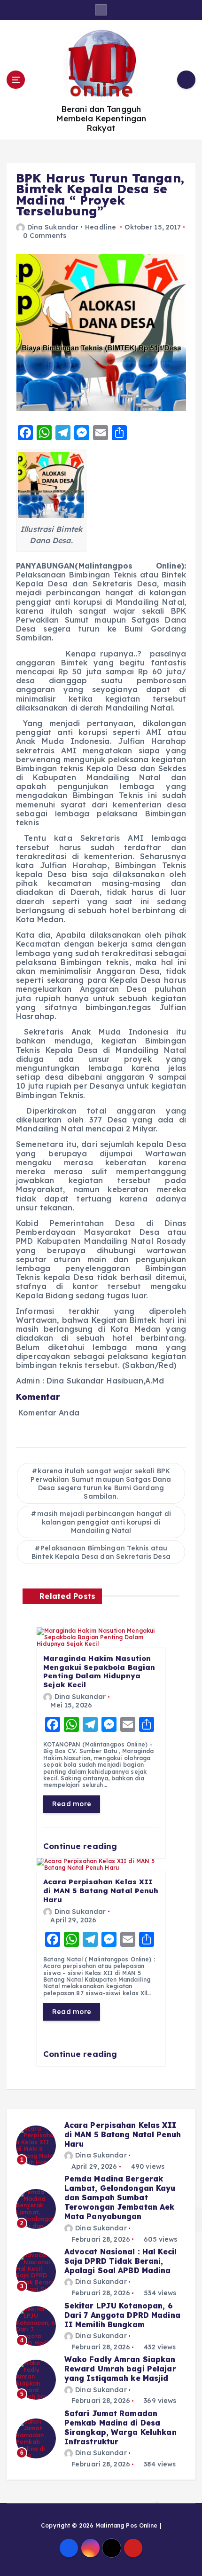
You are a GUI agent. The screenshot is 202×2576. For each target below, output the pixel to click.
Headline (101, 227)
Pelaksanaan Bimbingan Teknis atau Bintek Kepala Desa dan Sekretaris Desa (101, 1552)
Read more (72, 1804)
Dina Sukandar (53, 227)
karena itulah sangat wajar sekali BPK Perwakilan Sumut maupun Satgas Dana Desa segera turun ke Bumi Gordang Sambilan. (101, 1484)
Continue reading (81, 1846)
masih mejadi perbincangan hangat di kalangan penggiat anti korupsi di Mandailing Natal (104, 1522)
